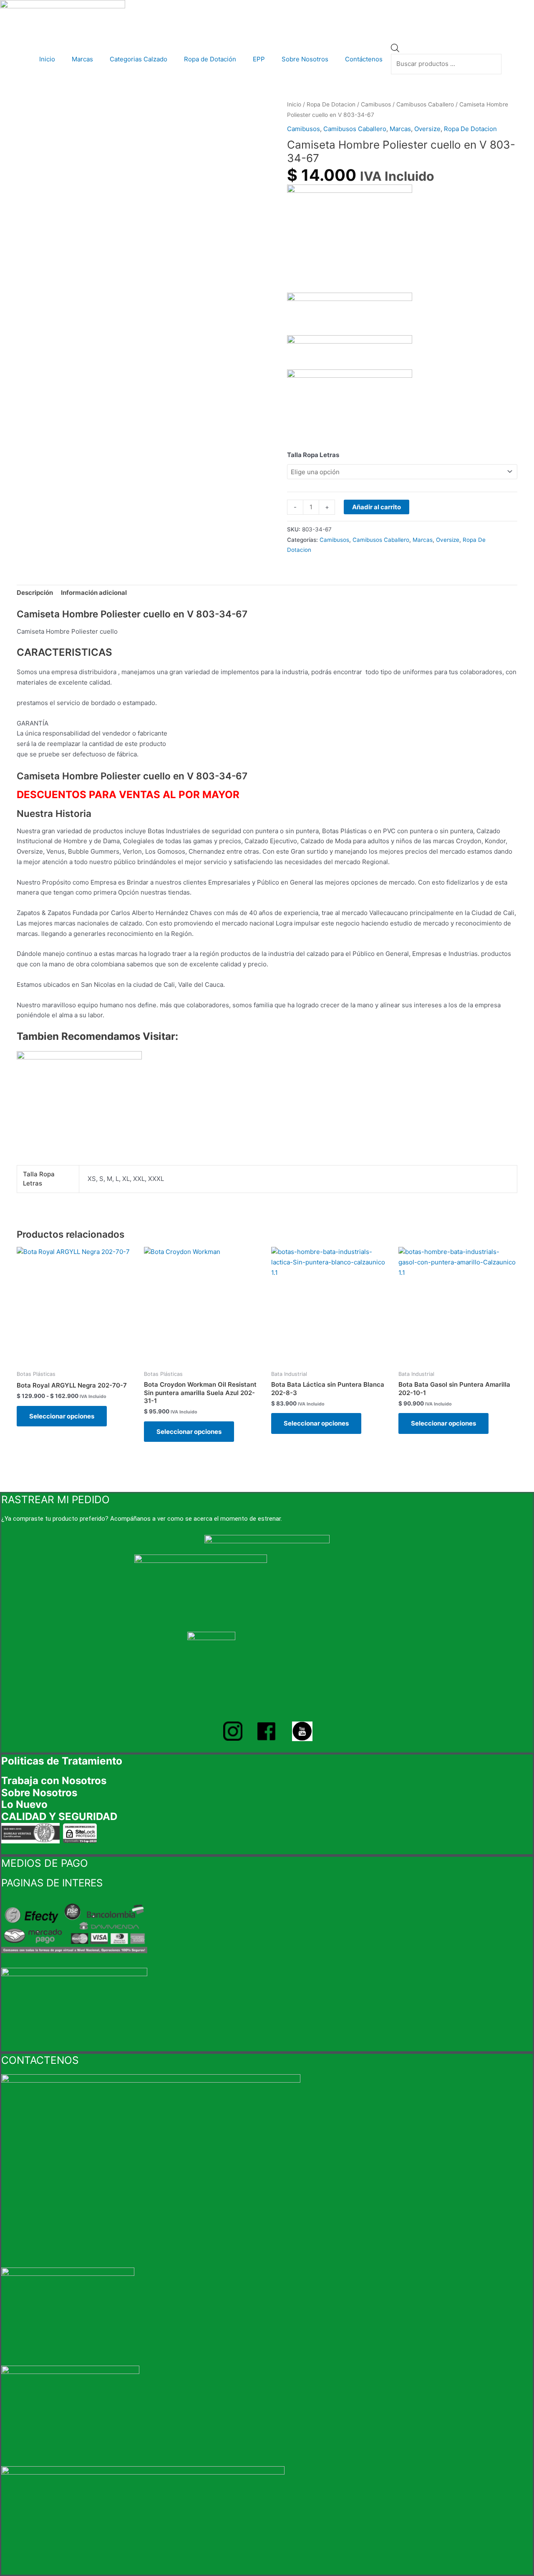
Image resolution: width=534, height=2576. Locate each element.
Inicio (47, 59)
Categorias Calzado (139, 59)
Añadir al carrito (377, 507)
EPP (259, 59)
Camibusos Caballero (425, 104)
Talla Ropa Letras (313, 455)
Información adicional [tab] (94, 593)
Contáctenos (364, 59)
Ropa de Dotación (210, 59)
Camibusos (376, 104)
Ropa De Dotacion (331, 104)
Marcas (82, 59)
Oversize (427, 129)
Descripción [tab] (35, 593)
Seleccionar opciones (62, 1416)
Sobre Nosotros (305, 59)
